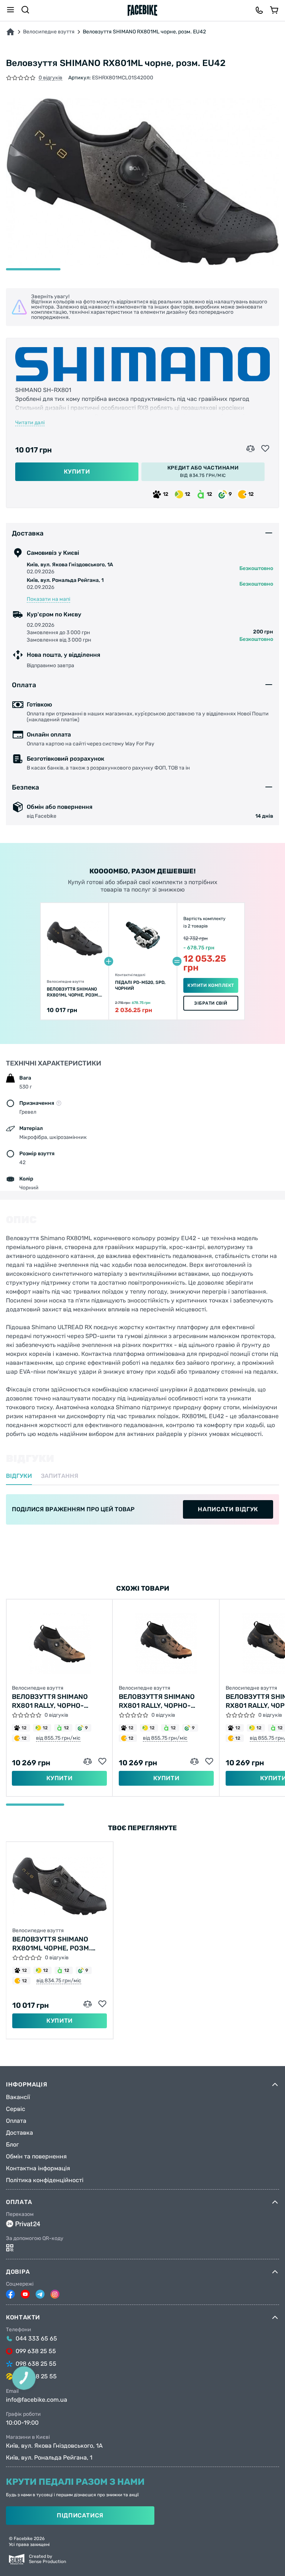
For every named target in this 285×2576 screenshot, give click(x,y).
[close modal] (221, 1249)
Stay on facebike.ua (142, 1320)
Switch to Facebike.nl (142, 1296)
